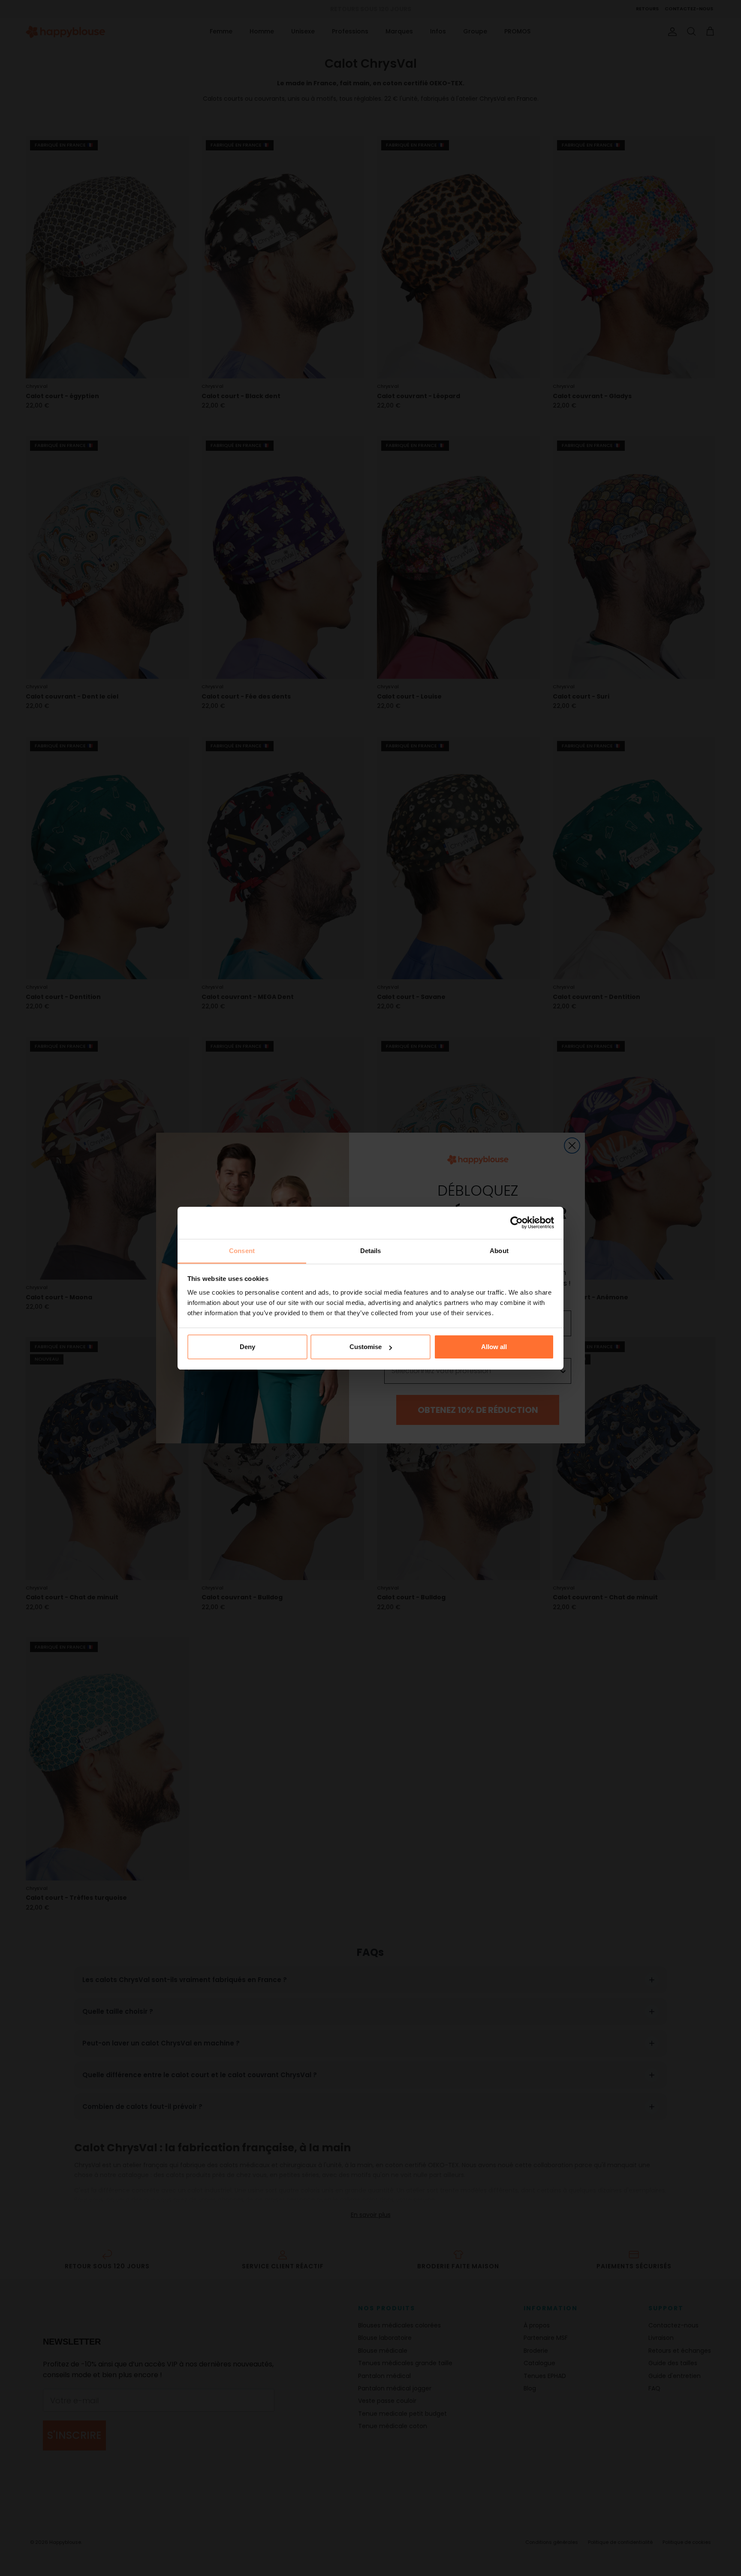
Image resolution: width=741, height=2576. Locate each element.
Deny (247, 1347)
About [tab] (499, 1251)
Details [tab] (371, 1251)
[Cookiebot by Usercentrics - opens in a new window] (517, 1223)
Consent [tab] (242, 1251)
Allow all (494, 1347)
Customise (366, 1347)
